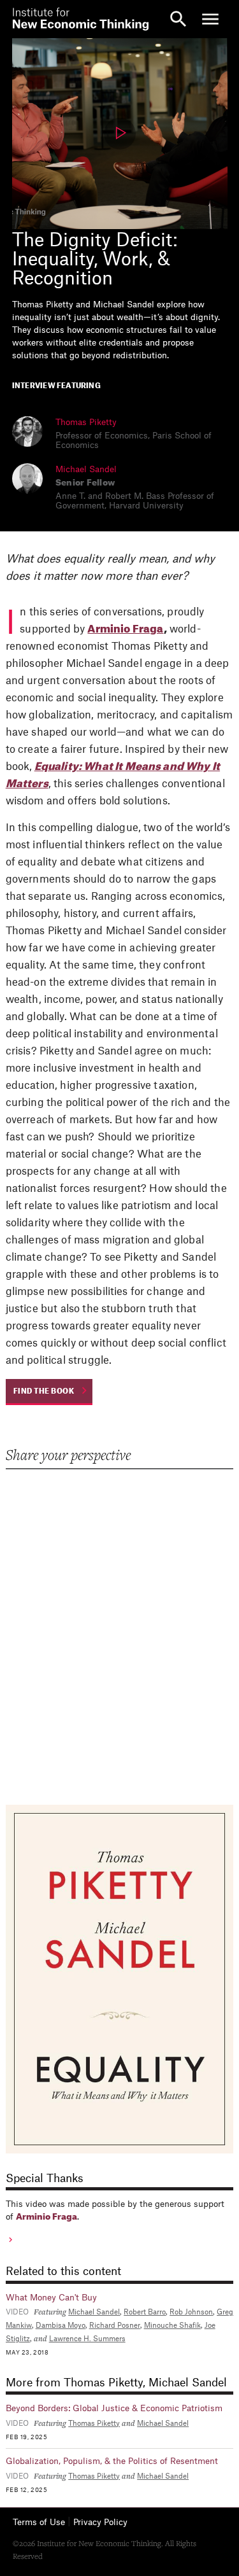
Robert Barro (145, 2312)
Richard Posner (115, 2326)
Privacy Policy (100, 2522)
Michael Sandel (86, 469)
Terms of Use (39, 2522)
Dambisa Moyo (61, 2326)
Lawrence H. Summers (87, 2339)
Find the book (44, 1391)
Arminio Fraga (125, 629)
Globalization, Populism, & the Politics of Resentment (112, 2461)
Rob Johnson (191, 2312)
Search (178, 19)
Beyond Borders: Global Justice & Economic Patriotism (114, 2408)
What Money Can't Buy (51, 2298)
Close (29, 19)
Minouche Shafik (172, 2326)
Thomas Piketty (86, 422)
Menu (210, 19)
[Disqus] (120, 1628)
